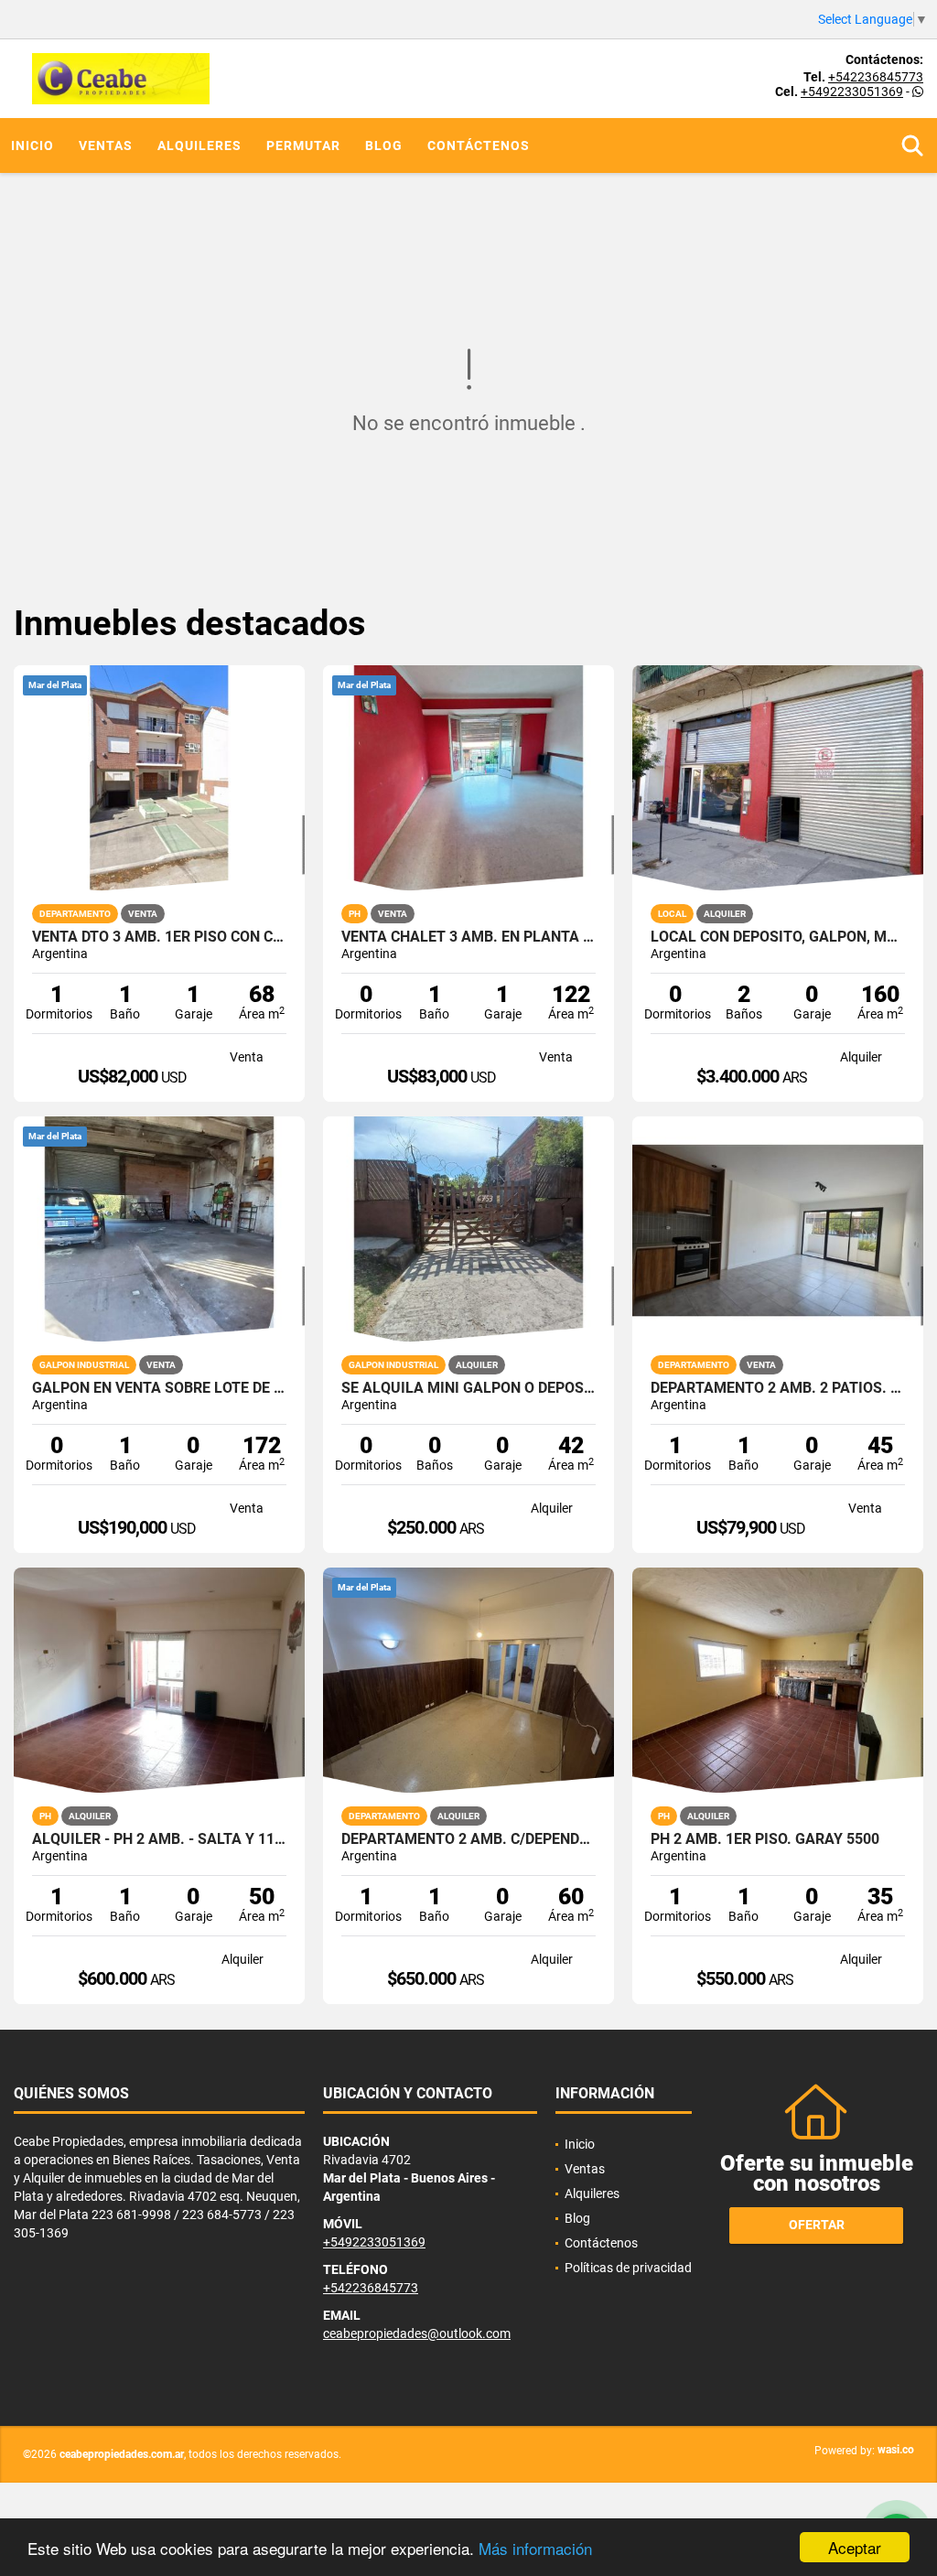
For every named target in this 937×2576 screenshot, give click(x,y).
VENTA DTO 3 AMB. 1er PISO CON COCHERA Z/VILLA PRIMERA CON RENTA (159, 937)
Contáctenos (479, 146)
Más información (535, 2548)
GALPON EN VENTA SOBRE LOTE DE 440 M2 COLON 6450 (159, 1388)
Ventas (106, 146)
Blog (384, 146)
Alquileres (199, 146)
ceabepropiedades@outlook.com (417, 2333)
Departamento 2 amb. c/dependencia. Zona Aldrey (468, 1839)
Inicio (32, 146)
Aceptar (855, 2547)
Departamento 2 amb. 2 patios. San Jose (778, 1388)
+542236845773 (876, 77)
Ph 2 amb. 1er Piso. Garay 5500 (765, 1839)
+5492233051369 (852, 92)
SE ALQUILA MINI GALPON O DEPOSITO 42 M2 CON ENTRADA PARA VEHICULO (468, 1388)
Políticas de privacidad (628, 2268)
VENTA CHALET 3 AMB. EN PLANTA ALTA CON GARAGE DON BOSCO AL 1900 (468, 937)
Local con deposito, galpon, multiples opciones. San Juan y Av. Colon (778, 937)
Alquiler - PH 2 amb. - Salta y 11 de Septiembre (159, 1839)
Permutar (303, 146)
